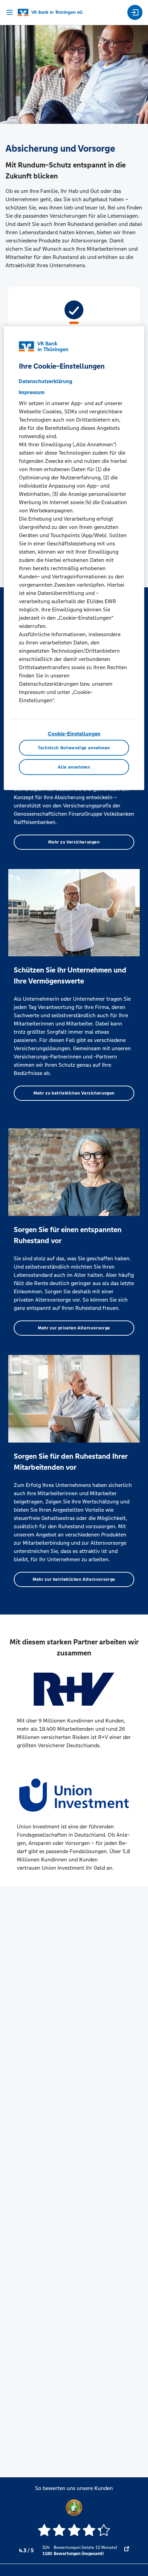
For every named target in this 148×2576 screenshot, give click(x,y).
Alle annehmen (74, 767)
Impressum (32, 392)
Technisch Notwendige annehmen (74, 748)
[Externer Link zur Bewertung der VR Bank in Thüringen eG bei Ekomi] (127, 2551)
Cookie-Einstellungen (74, 733)
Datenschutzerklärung (45, 381)
